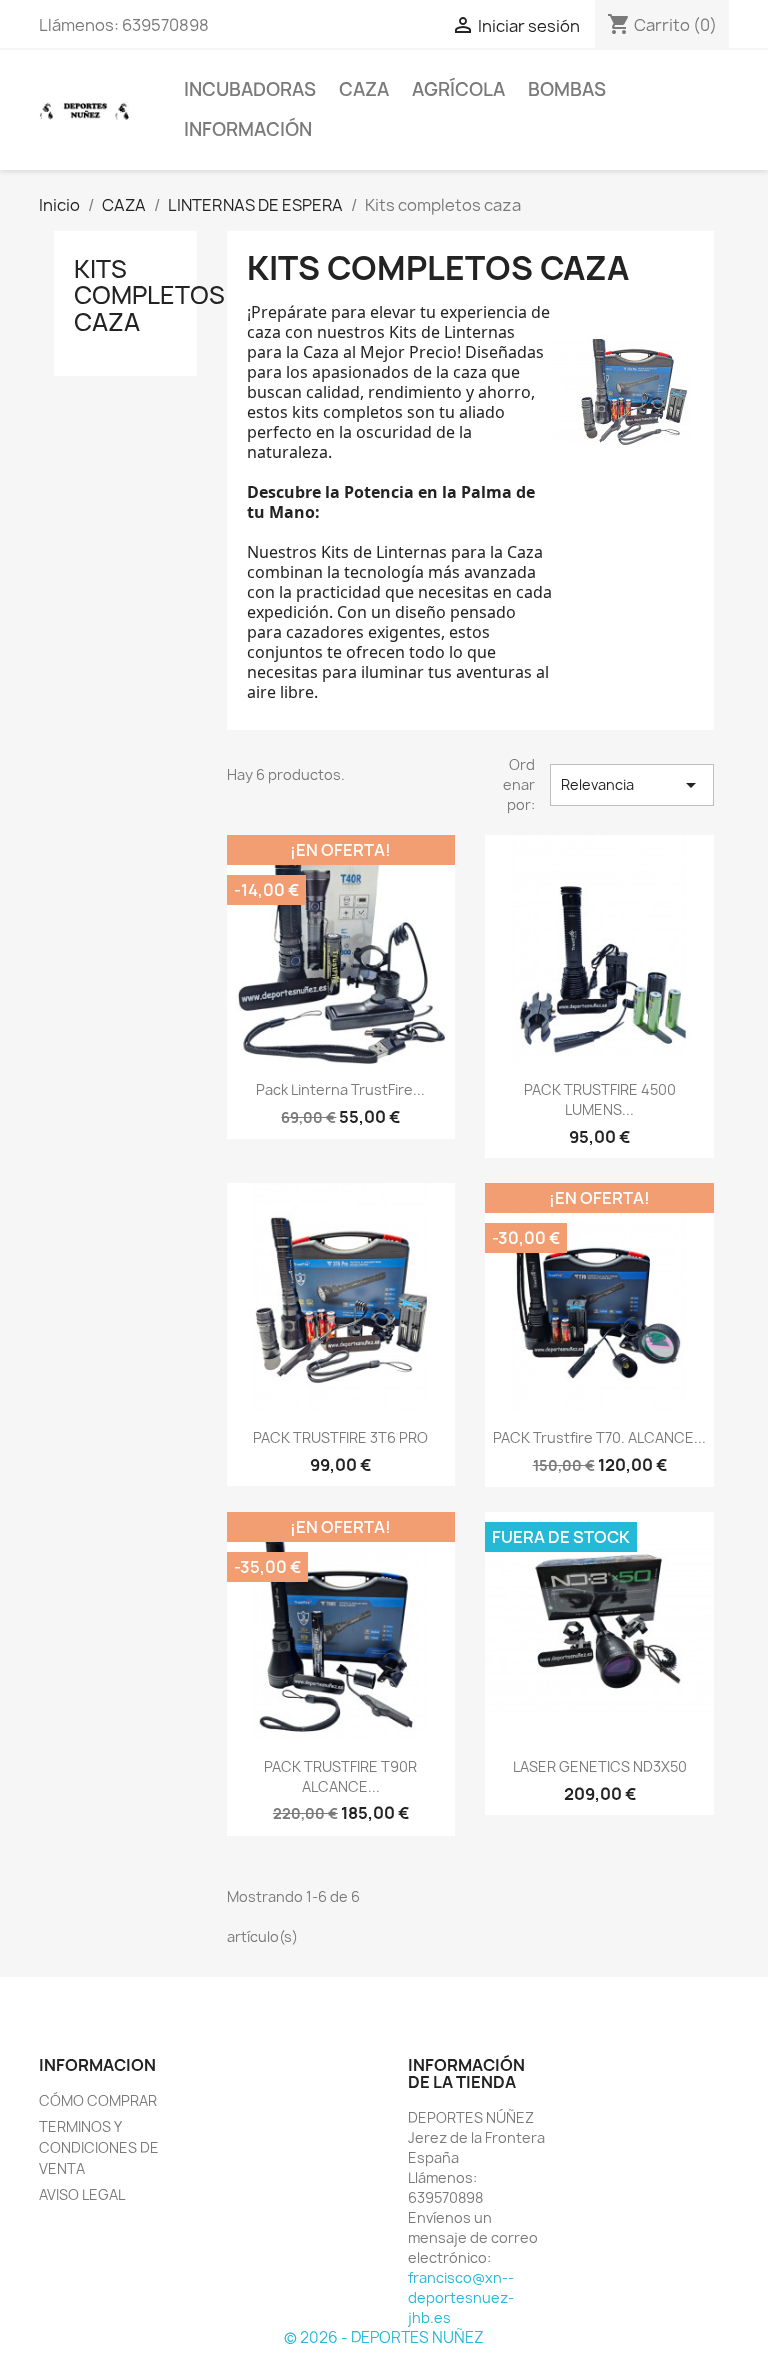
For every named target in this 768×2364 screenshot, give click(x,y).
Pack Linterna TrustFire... (340, 1089)
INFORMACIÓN (248, 129)
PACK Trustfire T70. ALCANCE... (599, 1437)
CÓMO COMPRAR (98, 2100)
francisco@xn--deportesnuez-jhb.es (461, 2297)
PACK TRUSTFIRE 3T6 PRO (340, 1437)
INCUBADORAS (250, 89)
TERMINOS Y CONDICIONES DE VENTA (99, 2147)
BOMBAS (567, 89)
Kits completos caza (149, 295)
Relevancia (632, 785)
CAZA (364, 89)
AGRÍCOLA (458, 89)
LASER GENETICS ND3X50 (600, 1766)
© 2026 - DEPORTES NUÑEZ (384, 2337)
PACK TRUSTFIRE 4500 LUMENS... (600, 1099)
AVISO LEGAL (82, 2194)
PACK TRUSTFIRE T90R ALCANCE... (340, 1776)
